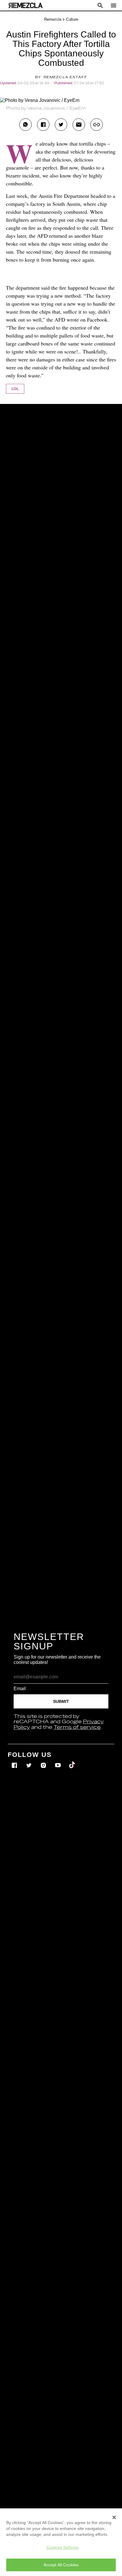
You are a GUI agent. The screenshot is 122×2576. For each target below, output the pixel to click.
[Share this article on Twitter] (61, 125)
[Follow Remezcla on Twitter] (29, 1761)
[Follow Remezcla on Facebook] (15, 1761)
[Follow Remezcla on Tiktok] (72, 1761)
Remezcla (53, 19)
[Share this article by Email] (79, 125)
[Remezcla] (25, 5)
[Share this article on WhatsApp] (25, 125)
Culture (72, 19)
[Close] (114, 2517)
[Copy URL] (97, 125)
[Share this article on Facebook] (43, 125)
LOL (15, 389)
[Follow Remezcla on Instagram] (44, 1761)
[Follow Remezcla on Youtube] (58, 1761)
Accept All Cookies (61, 2565)
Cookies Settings (62, 2547)
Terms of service (77, 1727)
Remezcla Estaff (65, 77)
